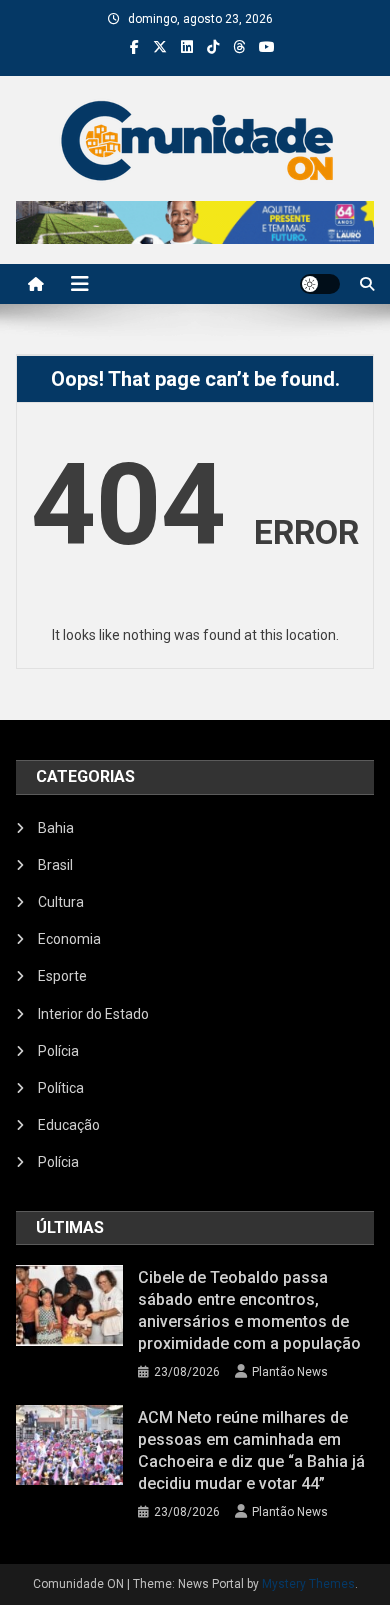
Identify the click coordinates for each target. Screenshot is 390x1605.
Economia (69, 939)
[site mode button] (320, 284)
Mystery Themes (308, 1584)
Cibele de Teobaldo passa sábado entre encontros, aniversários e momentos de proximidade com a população (249, 1310)
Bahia (56, 828)
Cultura (61, 902)
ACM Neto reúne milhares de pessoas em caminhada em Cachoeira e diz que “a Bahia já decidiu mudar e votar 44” (251, 1450)
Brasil (55, 865)
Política (61, 1088)
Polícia (58, 1051)
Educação (69, 1125)
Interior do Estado (93, 1014)
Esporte (62, 976)
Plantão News (290, 1372)
